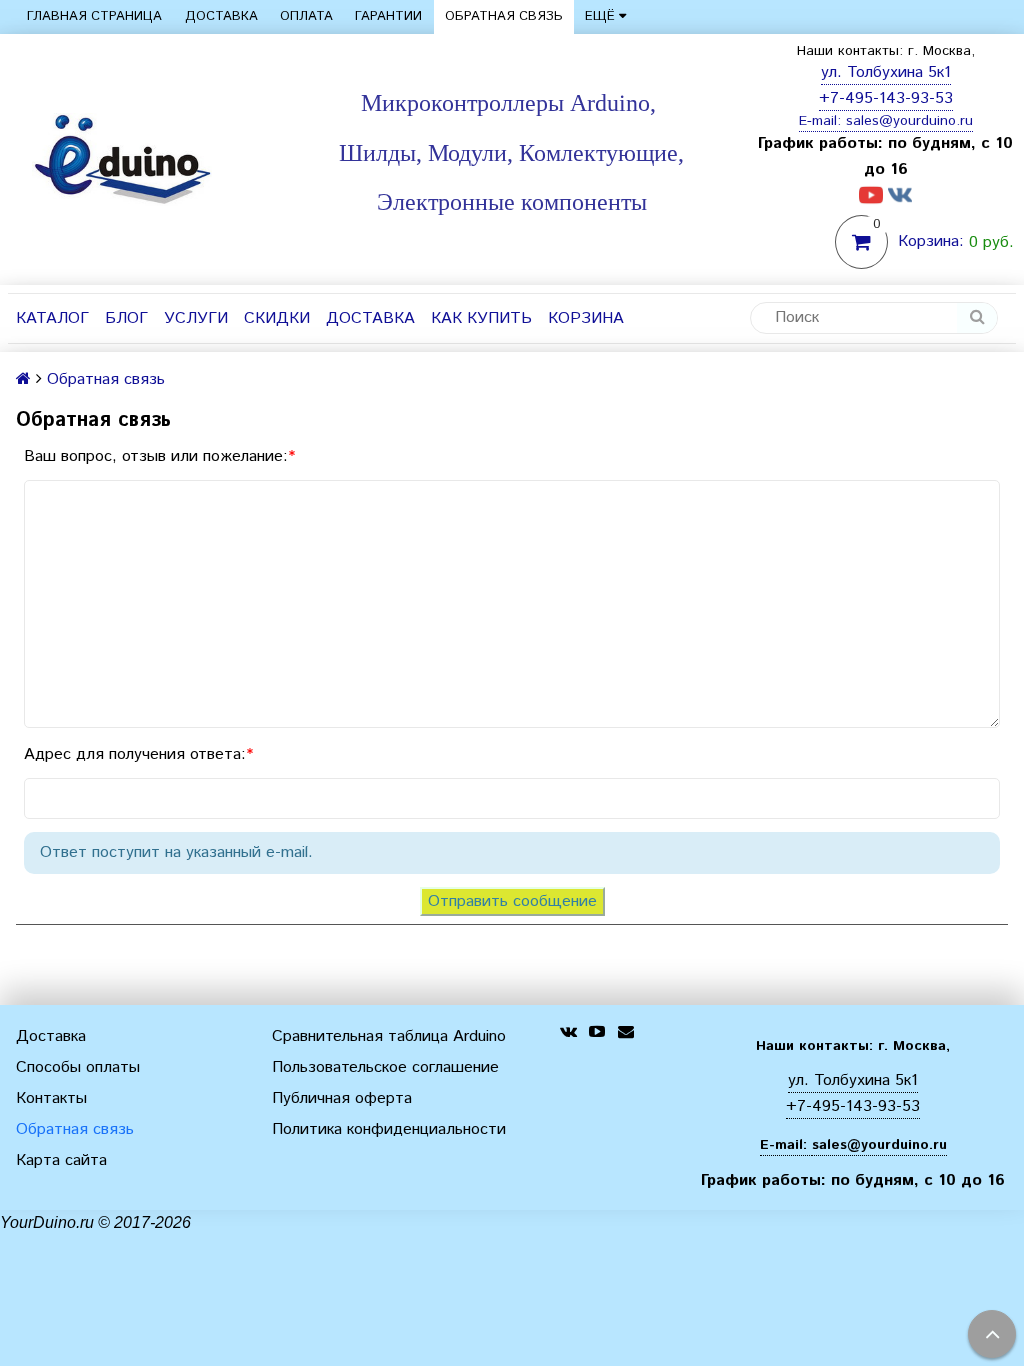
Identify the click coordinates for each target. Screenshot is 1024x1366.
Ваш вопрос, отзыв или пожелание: (156, 456)
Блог (126, 318)
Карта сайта (61, 1160)
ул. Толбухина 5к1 (886, 72)
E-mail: (822, 121)
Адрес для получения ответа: (135, 754)
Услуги (196, 318)
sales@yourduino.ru (909, 121)
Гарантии (388, 16)
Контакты (51, 1098)
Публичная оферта (342, 1098)
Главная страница (94, 16)
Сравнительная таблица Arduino (389, 1036)
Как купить (481, 318)
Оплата (306, 16)
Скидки (277, 318)
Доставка (221, 16)
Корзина (586, 318)
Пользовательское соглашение (385, 1067)
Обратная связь (504, 16)
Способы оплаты (78, 1067)
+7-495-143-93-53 (886, 98)
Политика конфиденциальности (389, 1129)
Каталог (52, 318)
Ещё (600, 16)
